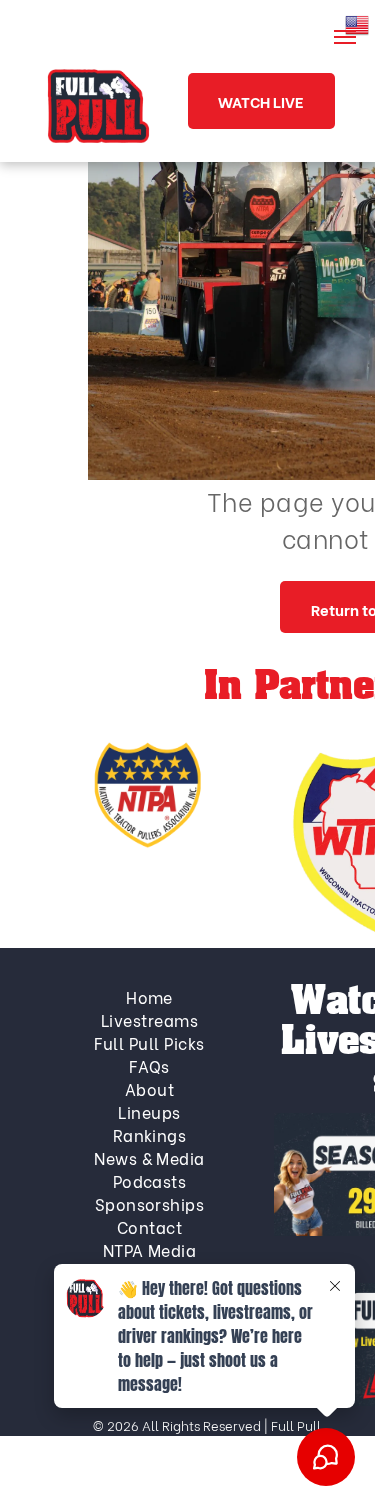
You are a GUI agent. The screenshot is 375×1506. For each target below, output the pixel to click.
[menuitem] (150, 996)
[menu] (345, 37)
